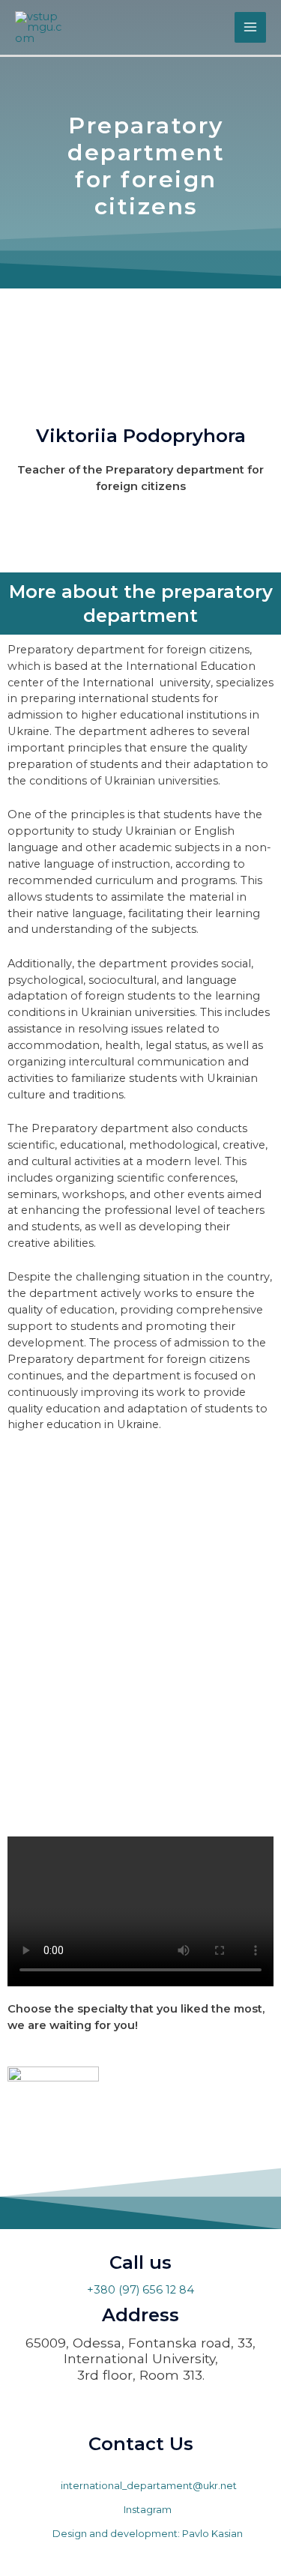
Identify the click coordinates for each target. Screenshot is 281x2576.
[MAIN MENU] (250, 28)
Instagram (146, 2510)
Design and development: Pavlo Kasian (146, 2534)
